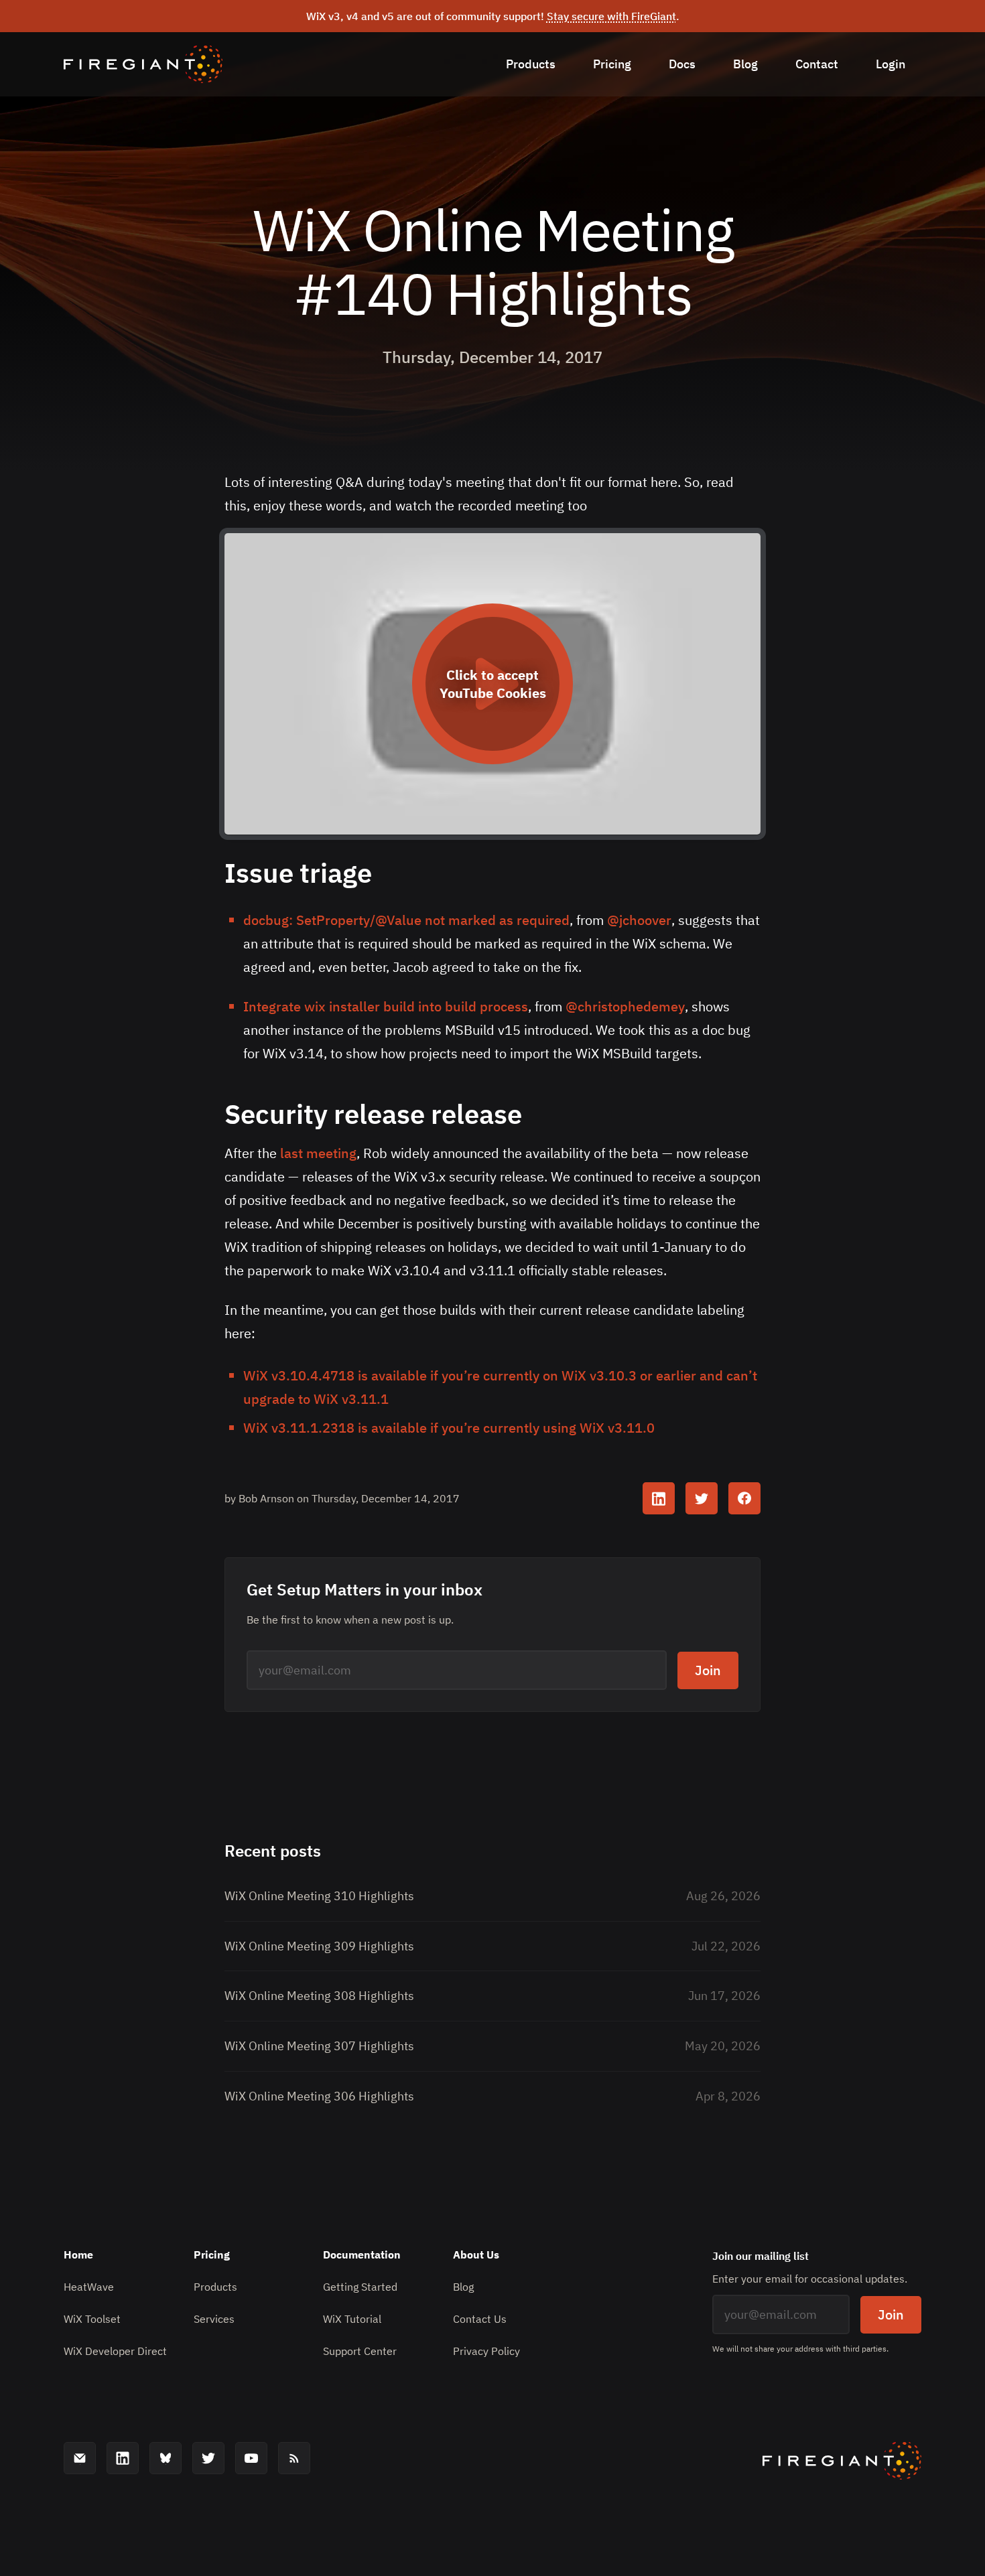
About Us (476, 2255)
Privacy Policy (486, 2351)
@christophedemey (625, 1006)
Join (708, 1670)
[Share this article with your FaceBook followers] (744, 1498)
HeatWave (89, 2287)
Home (78, 2255)
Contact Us (480, 2319)
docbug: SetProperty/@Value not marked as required (406, 920)
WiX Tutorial (352, 2319)
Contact (817, 64)
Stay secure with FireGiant (611, 16)
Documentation (362, 2255)
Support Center (360, 2351)
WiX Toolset (92, 2319)
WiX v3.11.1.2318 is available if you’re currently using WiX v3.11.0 (449, 1428)
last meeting (318, 1153)
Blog (745, 64)
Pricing (612, 64)
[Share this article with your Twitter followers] (702, 1498)
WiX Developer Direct (115, 2351)
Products (531, 64)
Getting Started (360, 2287)
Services (214, 2319)
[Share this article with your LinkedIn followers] (659, 1498)
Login (891, 64)
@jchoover (639, 920)
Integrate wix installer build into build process (386, 1006)
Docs (682, 64)
